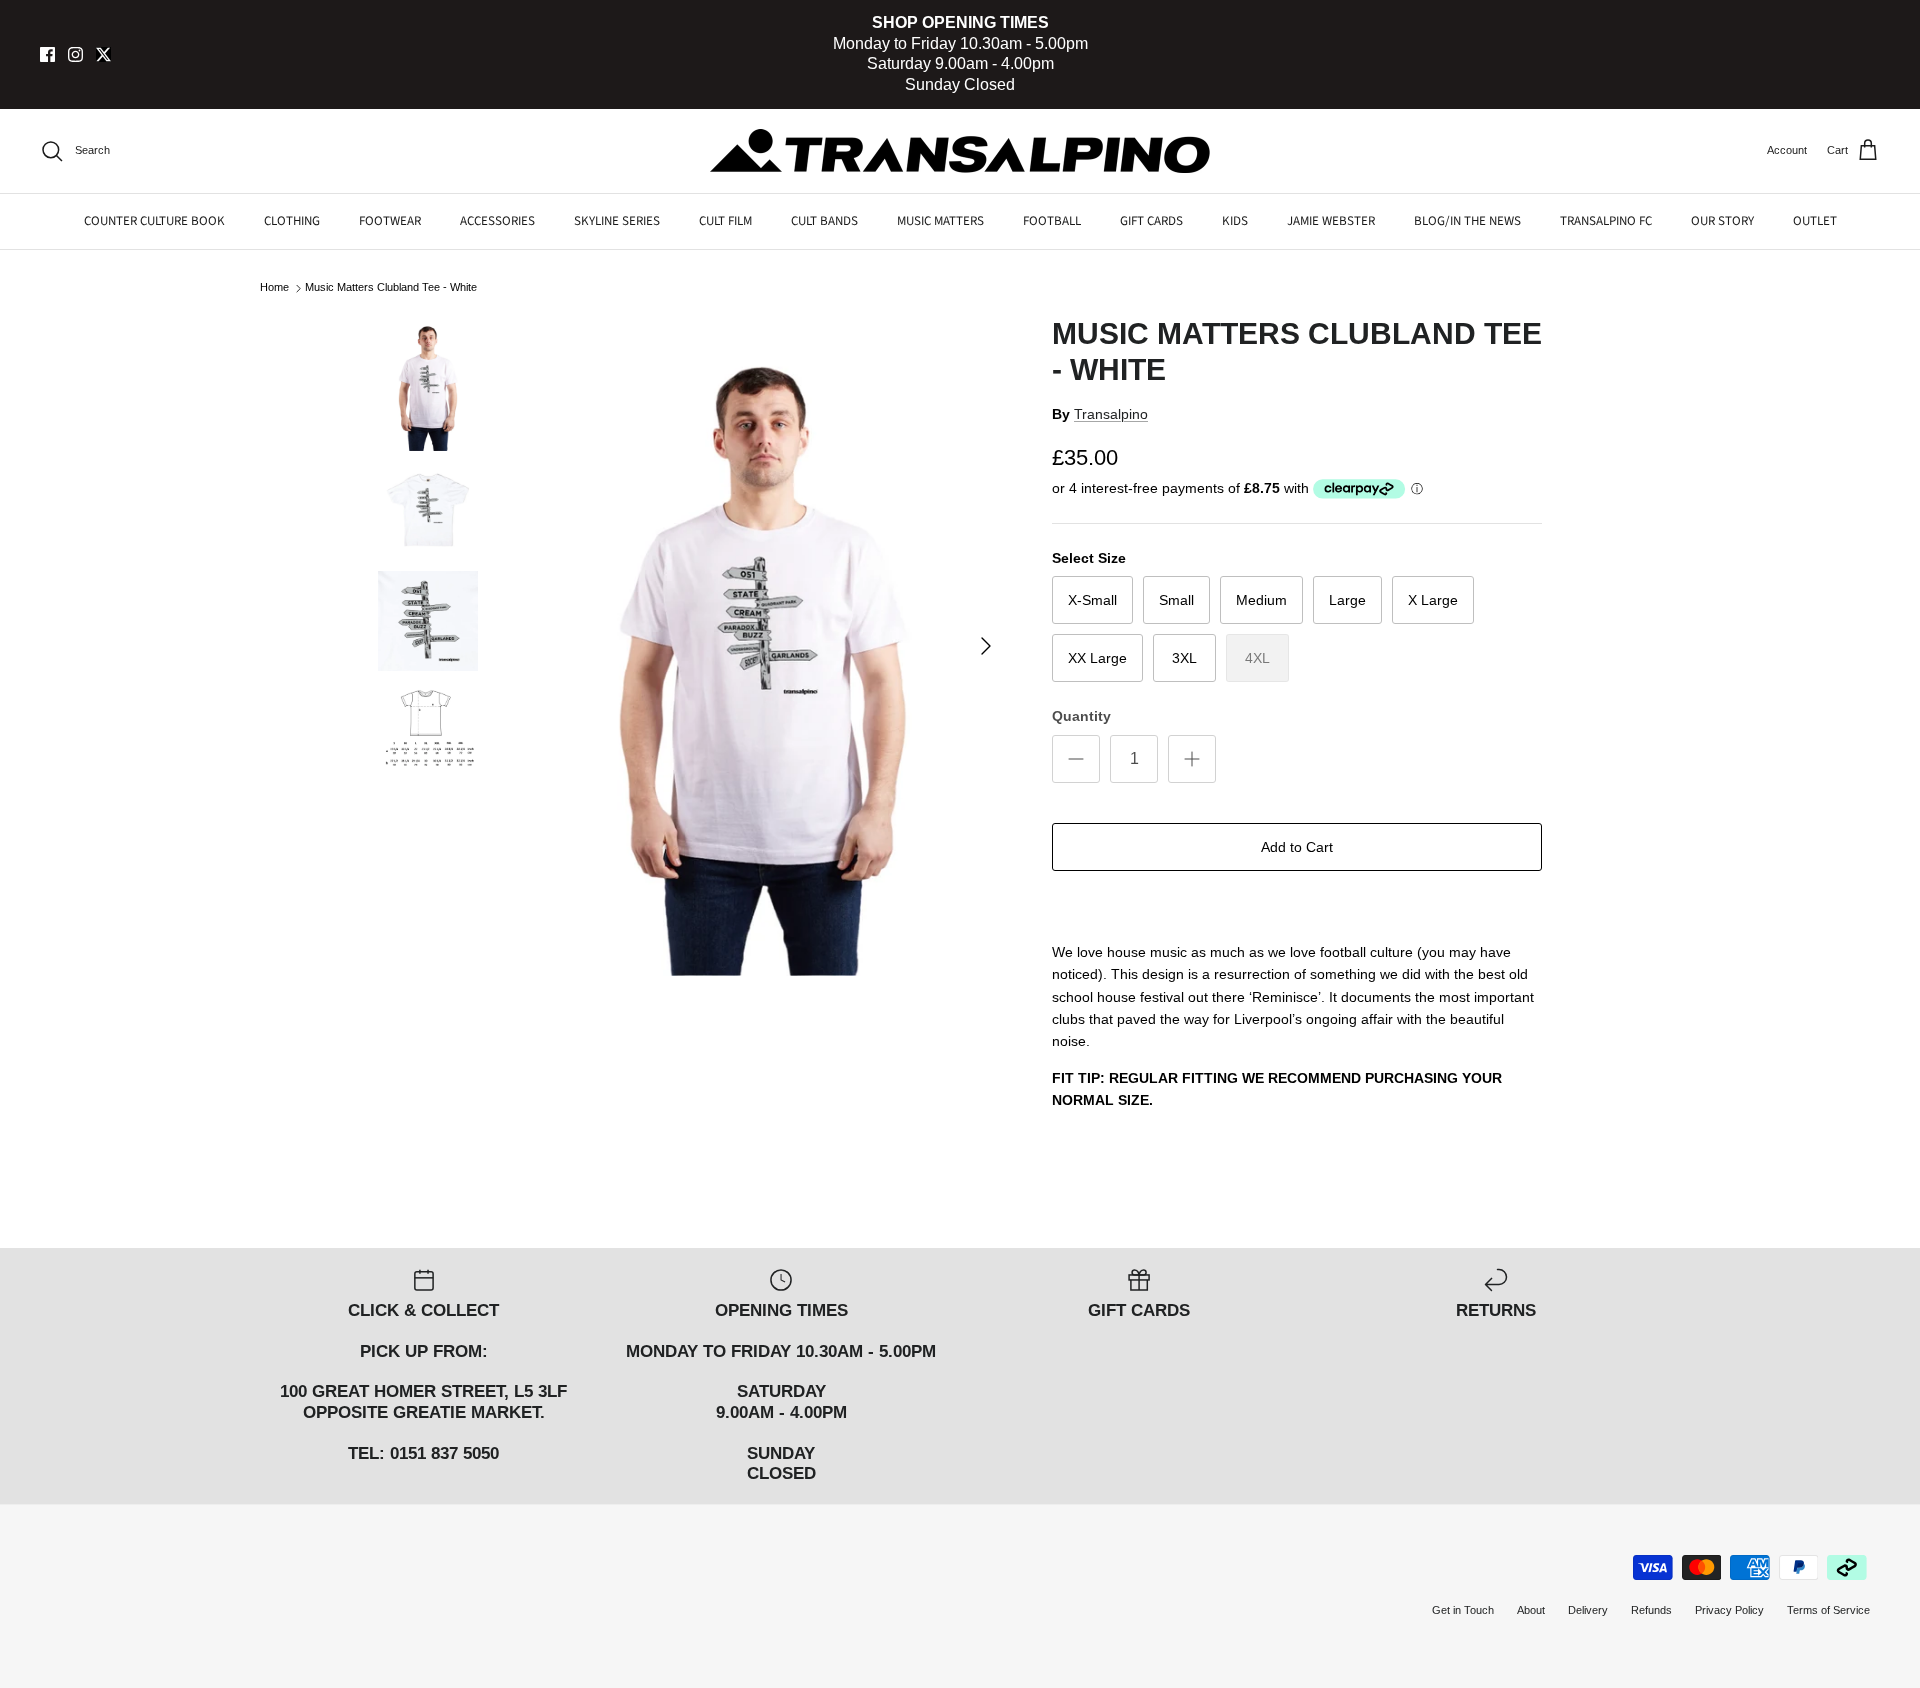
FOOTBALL (1052, 221)
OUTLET (1815, 221)
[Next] (986, 646)
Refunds (1651, 1610)
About (1531, 1610)
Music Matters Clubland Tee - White (391, 288)
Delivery (1588, 1610)
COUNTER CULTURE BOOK (154, 221)
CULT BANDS (824, 221)
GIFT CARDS (1151, 221)
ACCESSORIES (497, 221)
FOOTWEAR (390, 221)
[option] (763, 645)
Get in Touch (1463, 1610)
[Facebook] (47, 54)
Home (274, 288)
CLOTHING (292, 221)
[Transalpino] (960, 151)
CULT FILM (725, 221)
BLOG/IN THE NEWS (1467, 221)
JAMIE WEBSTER (1331, 221)
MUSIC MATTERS (940, 221)
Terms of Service (1828, 1610)
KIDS (1235, 221)
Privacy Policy (1729, 1610)
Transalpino (1111, 414)
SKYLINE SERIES (617, 221)
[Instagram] (75, 54)
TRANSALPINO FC (1606, 221)
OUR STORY (1722, 221)
